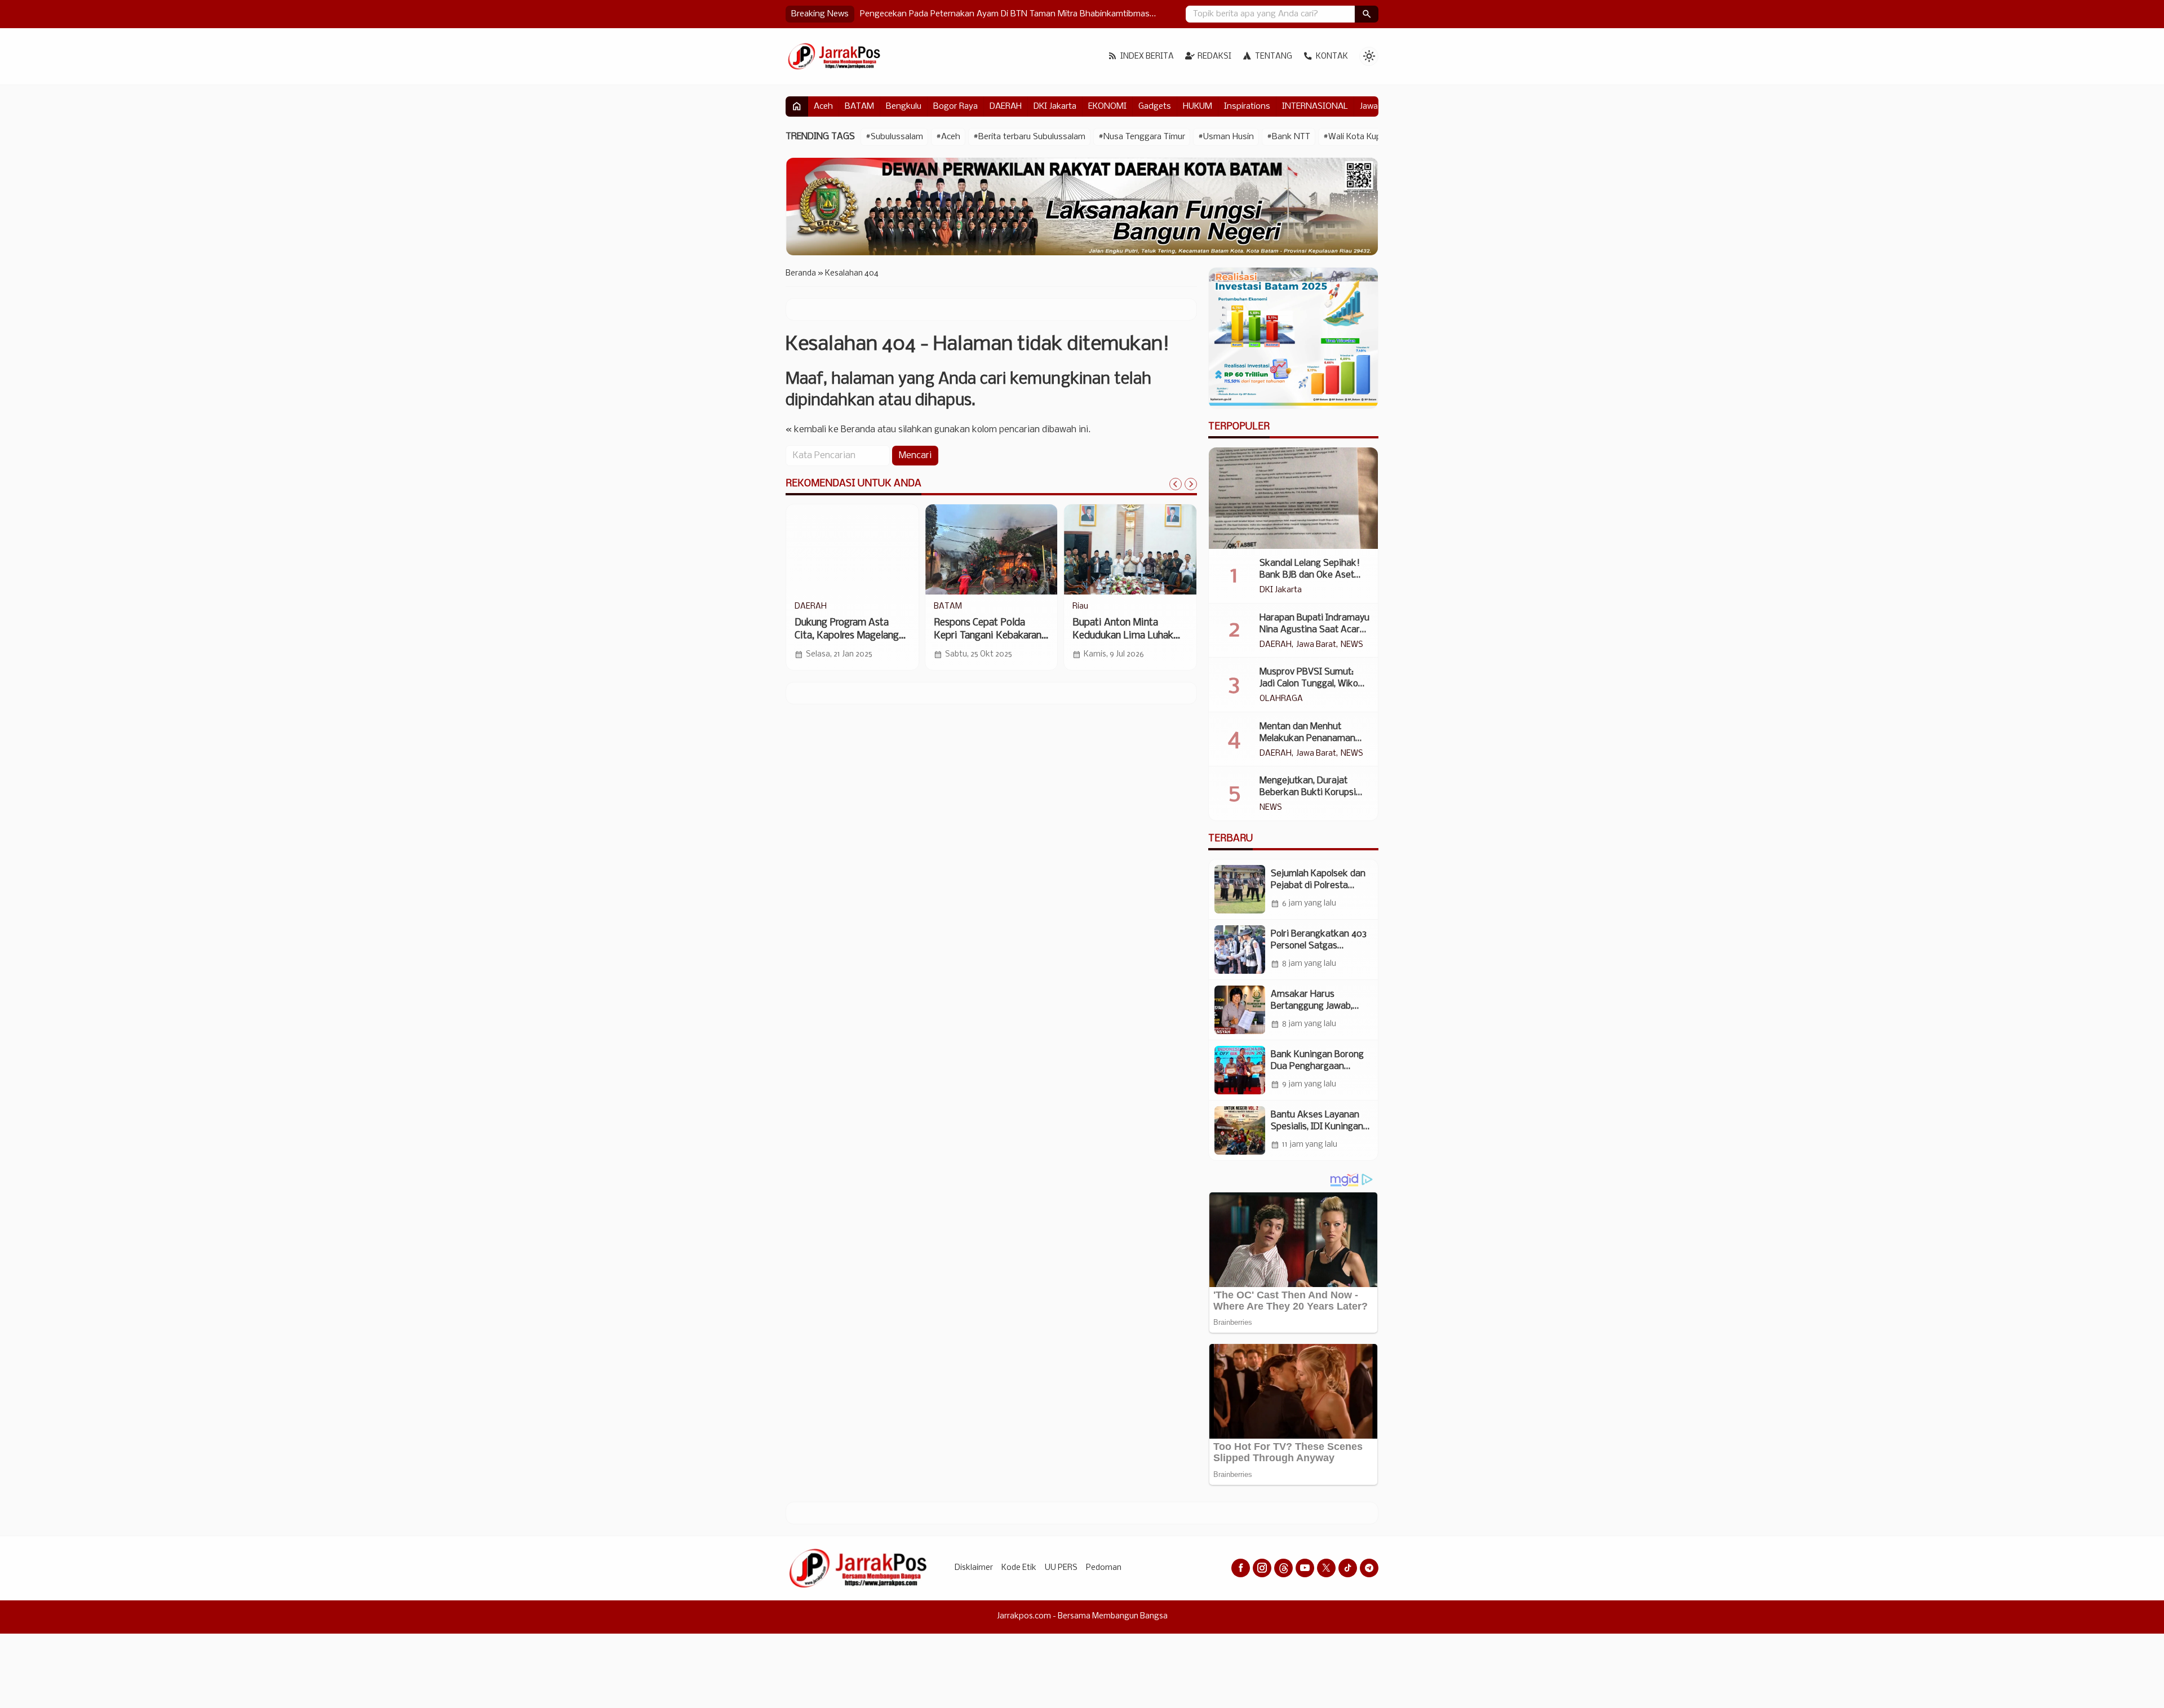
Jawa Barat (1316, 645)
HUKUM (1198, 107)
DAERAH (1006, 107)
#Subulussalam (894, 137)
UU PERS (1061, 1568)
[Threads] (1283, 1568)
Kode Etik (1019, 1568)
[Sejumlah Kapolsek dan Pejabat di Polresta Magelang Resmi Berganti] (1240, 889)
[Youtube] (1305, 1568)
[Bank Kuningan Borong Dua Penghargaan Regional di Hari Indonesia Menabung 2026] (1240, 1070)
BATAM (859, 107)
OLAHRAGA (1281, 699)
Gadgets (1155, 107)
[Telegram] (1369, 1568)
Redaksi (1214, 57)
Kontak (1332, 57)
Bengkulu (904, 107)
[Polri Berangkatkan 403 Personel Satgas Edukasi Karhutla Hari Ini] (1240, 950)
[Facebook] (1241, 1568)
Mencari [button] (915, 456)
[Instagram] (1262, 1568)
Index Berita (1147, 57)
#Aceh (948, 137)
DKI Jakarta (1055, 107)
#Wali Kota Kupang (1360, 137)
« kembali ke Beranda (830, 430)
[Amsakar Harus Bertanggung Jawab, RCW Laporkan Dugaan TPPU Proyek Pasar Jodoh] (1240, 1010)
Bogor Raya (955, 107)
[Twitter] (1326, 1568)
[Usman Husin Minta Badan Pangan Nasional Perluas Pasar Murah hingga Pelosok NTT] (992, 549)
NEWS (1352, 645)
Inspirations (1247, 107)
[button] (1367, 14)
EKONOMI (1107, 107)
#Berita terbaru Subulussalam (1029, 137)
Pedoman (1104, 1568)
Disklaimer (974, 1568)
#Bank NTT (1289, 137)
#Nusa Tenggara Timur (1142, 137)
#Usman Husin (1226, 137)
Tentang (1274, 57)
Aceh (823, 107)
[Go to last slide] (1176, 484)
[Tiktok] (1348, 1568)
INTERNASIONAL (1315, 107)
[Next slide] (1191, 484)
